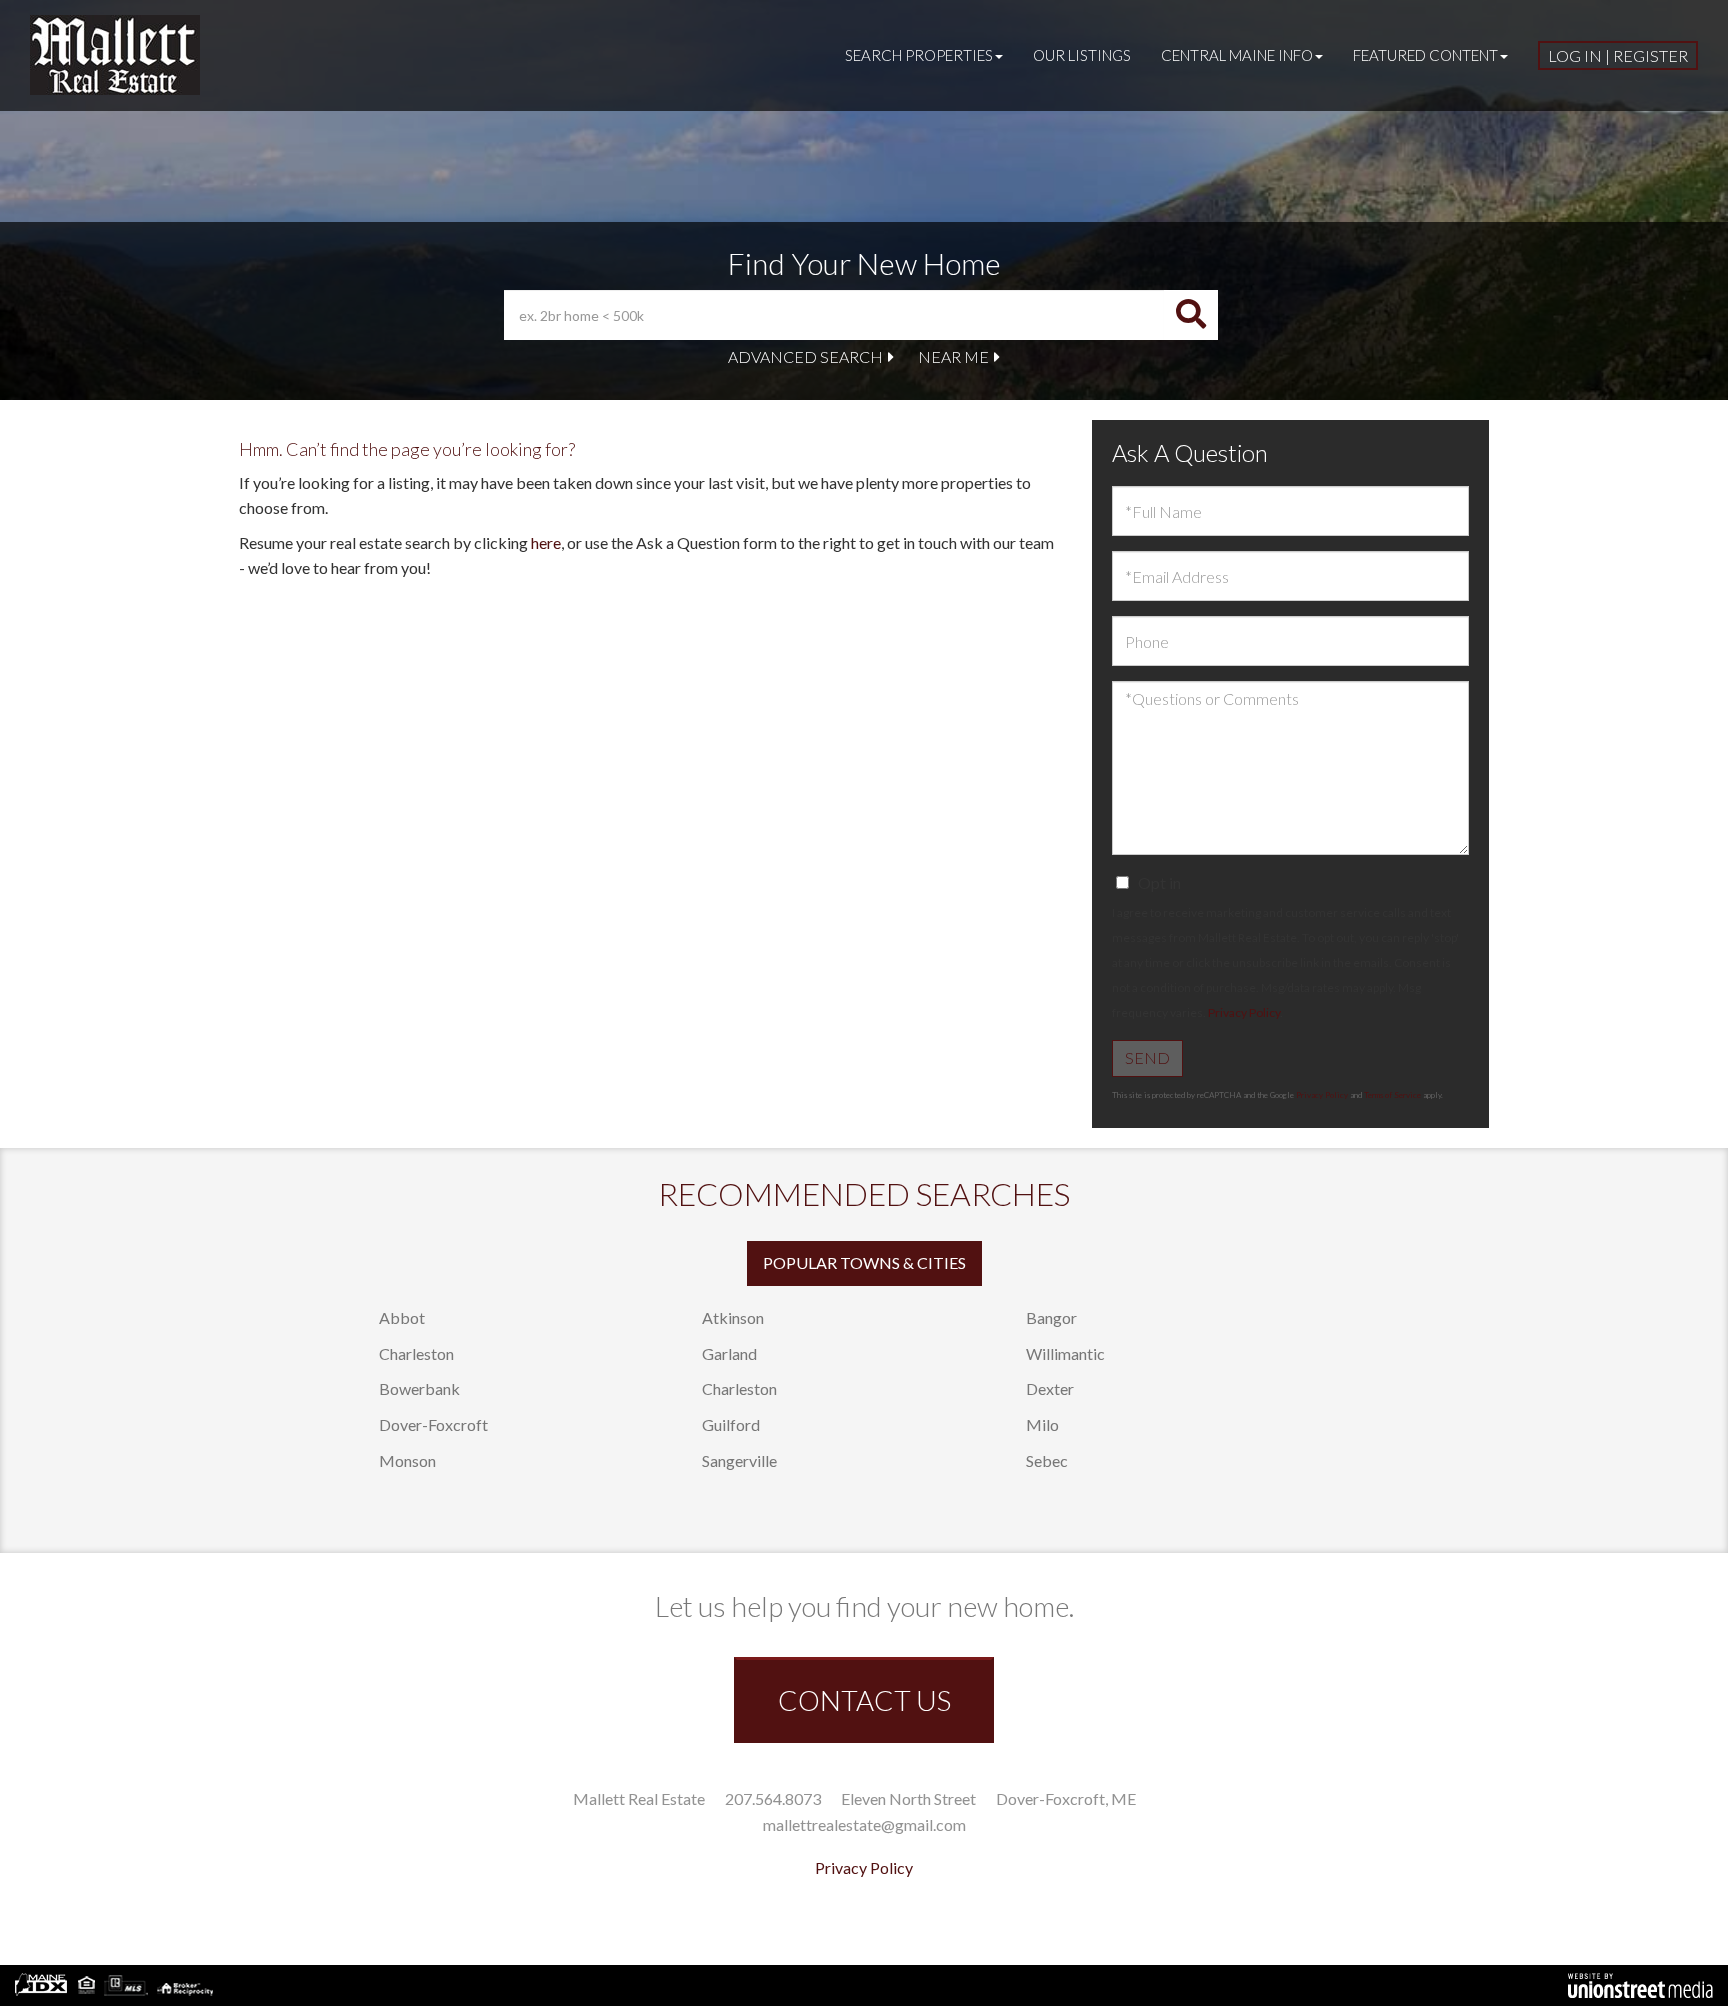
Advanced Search (805, 356)
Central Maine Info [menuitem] (1237, 55)
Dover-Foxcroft (433, 1424)
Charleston (416, 1353)
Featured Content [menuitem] (1425, 55)
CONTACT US (864, 1700)
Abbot (402, 1317)
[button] (1191, 315)
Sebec (1047, 1460)
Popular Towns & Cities (864, 1262)
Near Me (953, 356)
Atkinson (733, 1317)
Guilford (731, 1424)
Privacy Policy (1244, 1012)
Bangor (1051, 1317)
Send (1147, 1057)
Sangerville (739, 1460)
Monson (407, 1460)
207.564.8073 (773, 1798)
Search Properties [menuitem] (919, 55)
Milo (1042, 1424)
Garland (729, 1353)
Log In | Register (1618, 55)
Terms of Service (1392, 1095)
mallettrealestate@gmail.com (864, 1824)
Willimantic (1065, 1353)
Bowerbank (419, 1388)
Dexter (1050, 1388)
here (546, 542)
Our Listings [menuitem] (1082, 55)
